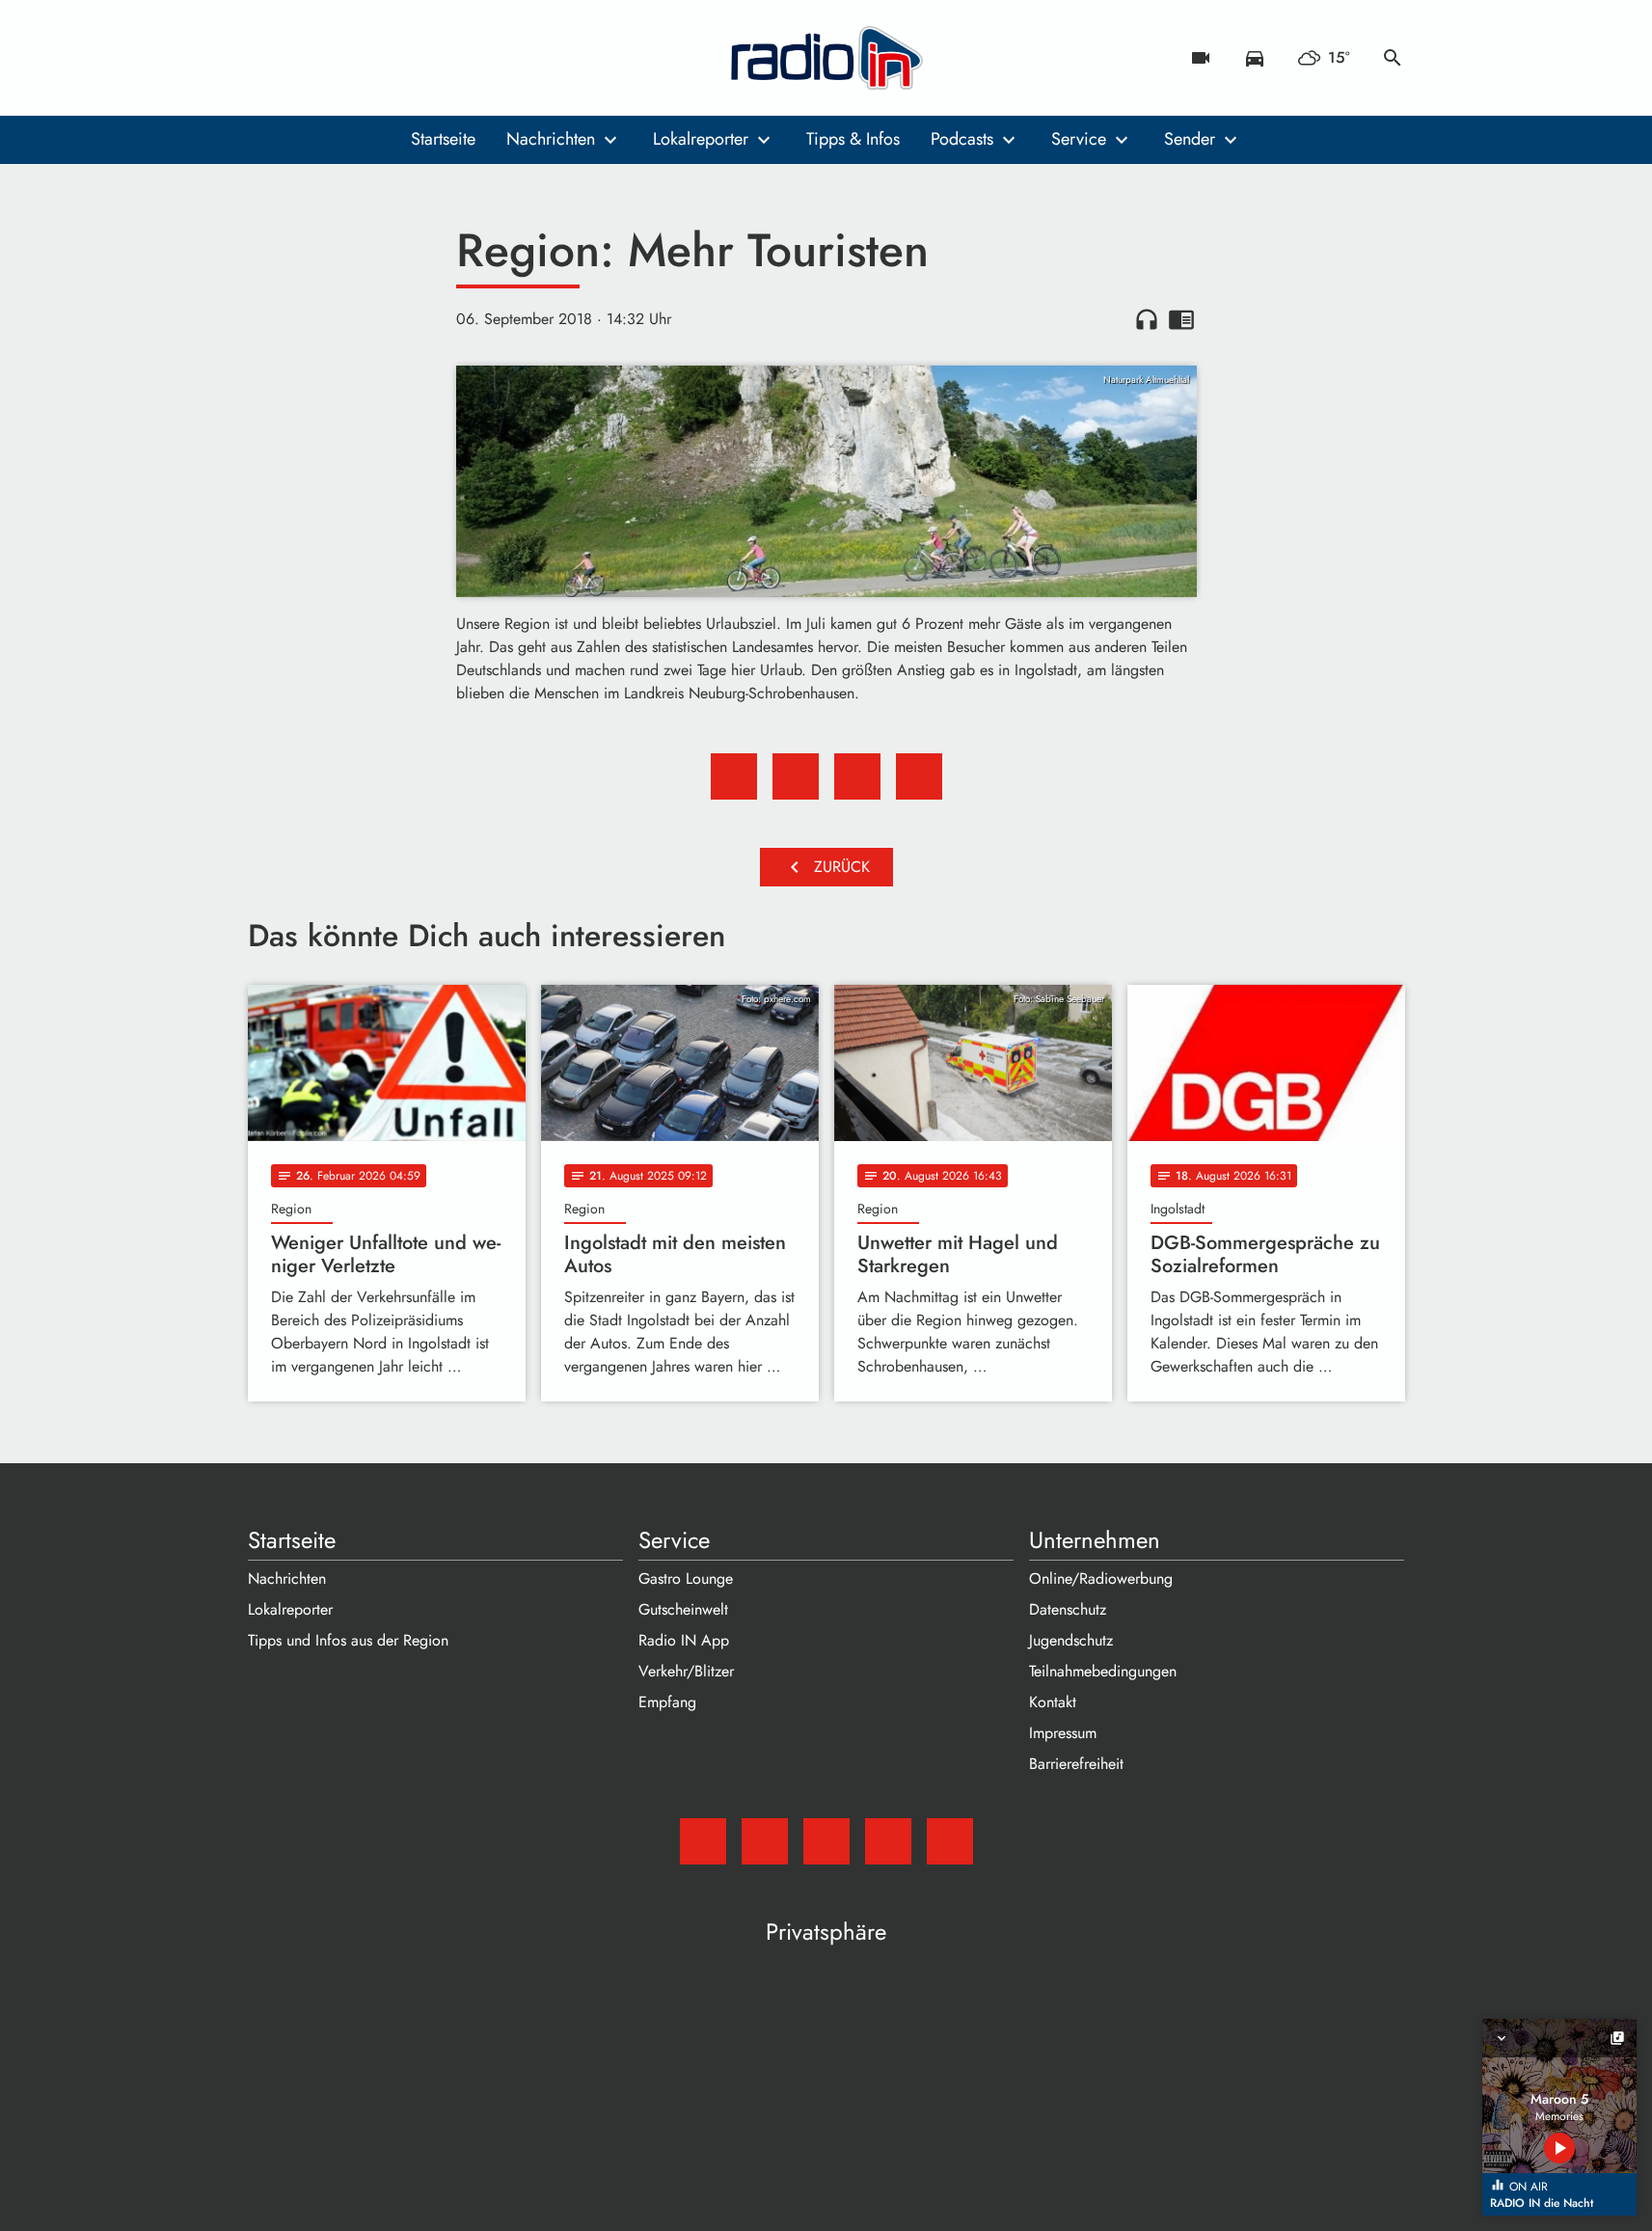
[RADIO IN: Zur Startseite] (826, 58)
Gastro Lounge (686, 1578)
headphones (1147, 319)
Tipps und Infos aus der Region (348, 1640)
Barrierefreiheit (1076, 1764)
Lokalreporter (701, 139)
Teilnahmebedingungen (1103, 1671)
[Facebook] (306, 58)
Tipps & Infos (853, 139)
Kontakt (1053, 1702)
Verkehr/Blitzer (686, 1671)
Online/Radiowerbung (1101, 1578)
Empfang (667, 1702)
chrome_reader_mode (1181, 319)
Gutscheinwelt (683, 1609)
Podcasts (962, 139)
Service (1079, 139)
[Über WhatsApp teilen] (857, 776)
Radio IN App (684, 1640)
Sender (1190, 139)
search (1393, 58)
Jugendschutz (1071, 1640)
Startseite (443, 139)
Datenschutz (1068, 1609)
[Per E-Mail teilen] (919, 776)
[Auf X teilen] (796, 776)
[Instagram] (344, 58)
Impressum (1063, 1733)
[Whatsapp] (383, 58)
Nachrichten (551, 139)
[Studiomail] (267, 58)
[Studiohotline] (421, 58)
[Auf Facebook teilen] (734, 776)
